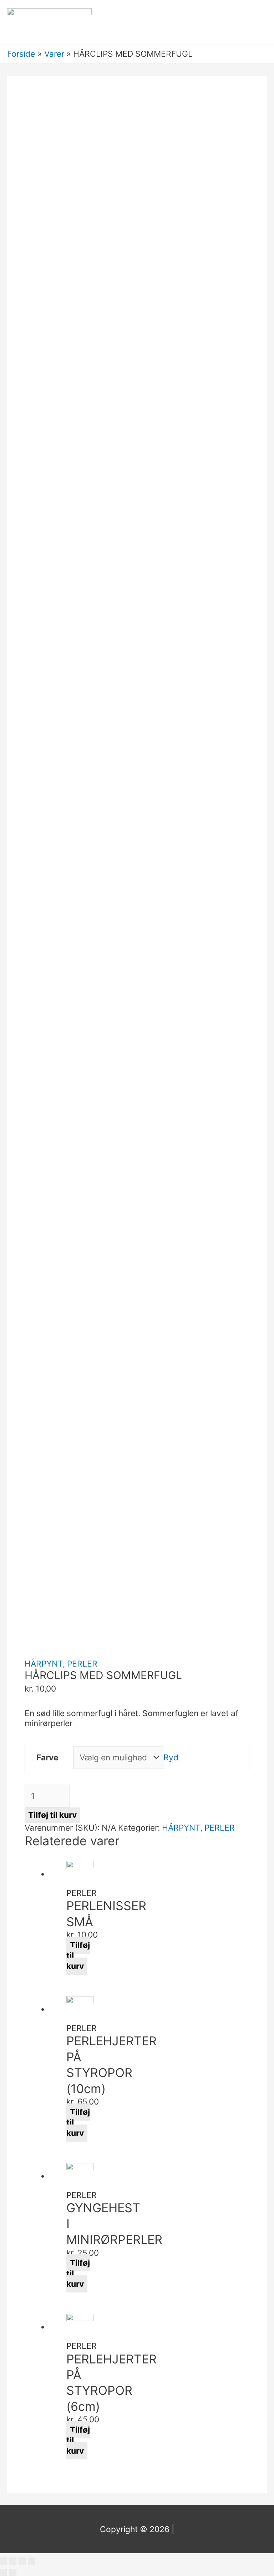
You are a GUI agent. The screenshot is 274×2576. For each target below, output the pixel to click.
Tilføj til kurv (52, 1815)
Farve (47, 1758)
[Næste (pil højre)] (13, 2572)
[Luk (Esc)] (4, 2561)
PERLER (82, 1664)
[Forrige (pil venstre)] (4, 2572)
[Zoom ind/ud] (31, 2561)
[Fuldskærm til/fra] (22, 2561)
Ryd (171, 1758)
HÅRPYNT (44, 1664)
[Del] (13, 2561)
